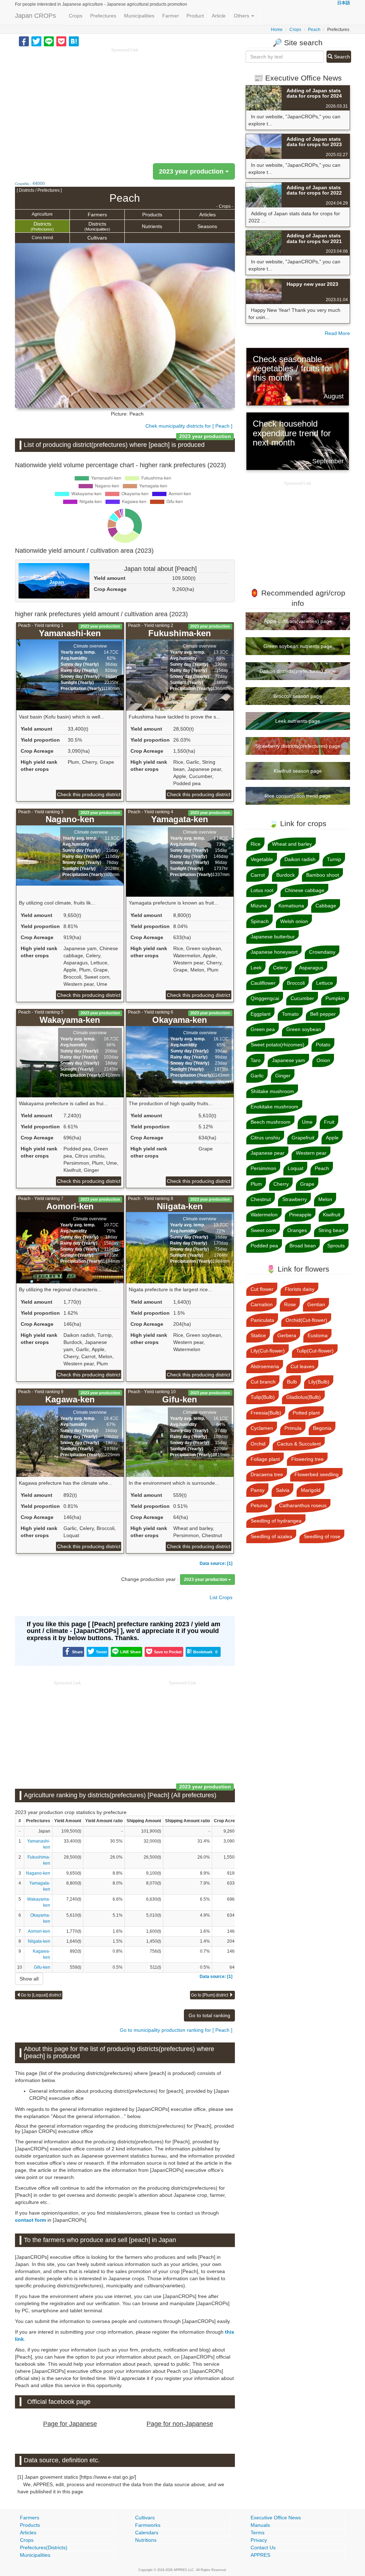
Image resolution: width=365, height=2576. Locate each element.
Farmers (97, 215)
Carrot (258, 875)
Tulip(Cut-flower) (315, 1351)
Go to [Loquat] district (41, 1995)
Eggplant (261, 1014)
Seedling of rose (322, 1536)
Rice (256, 844)
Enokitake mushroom (274, 1107)
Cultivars (97, 238)
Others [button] (242, 16)
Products (152, 215)
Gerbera (287, 1335)
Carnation (262, 1304)
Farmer (171, 16)
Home (277, 30)
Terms (258, 2533)
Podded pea (264, 1246)
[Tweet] (36, 41)
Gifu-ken (42, 1967)
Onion (323, 1060)
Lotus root (262, 890)
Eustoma (318, 1335)
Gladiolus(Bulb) (304, 1397)
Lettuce (325, 983)
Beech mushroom (271, 1122)
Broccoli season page (298, 696)
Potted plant (306, 1413)
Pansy (258, 1490)
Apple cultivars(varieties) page (298, 621)
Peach (314, 30)
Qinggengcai (265, 998)
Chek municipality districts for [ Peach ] (189, 426)
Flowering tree (307, 1459)
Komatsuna (291, 906)
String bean (331, 1230)
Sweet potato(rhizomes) (277, 1045)
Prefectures (103, 16)
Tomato (290, 1014)
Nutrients (152, 226)
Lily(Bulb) (319, 1382)
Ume (307, 1122)
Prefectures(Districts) (44, 2547)
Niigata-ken (39, 1941)
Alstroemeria (265, 1366)
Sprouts (336, 1246)
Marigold (311, 1490)
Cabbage (326, 906)
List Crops (221, 1597)
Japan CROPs (35, 16)
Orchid (258, 1444)
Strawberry (295, 1199)
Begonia (322, 1428)
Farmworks (148, 2525)
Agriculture (42, 214)
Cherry (281, 1184)
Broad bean (303, 1246)
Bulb (292, 1382)
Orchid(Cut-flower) (306, 1320)
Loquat (295, 1168)
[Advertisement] (125, 103)
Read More (337, 333)
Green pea (263, 1029)
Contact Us (263, 2547)
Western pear (311, 1153)
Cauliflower (263, 983)
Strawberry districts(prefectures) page (298, 746)
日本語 (344, 3)
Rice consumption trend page (298, 796)
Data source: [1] (216, 1563)
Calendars (147, 2533)
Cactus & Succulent (299, 1444)
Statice (258, 1335)
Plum (256, 1184)
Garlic (257, 1076)
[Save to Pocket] (61, 41)
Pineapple (300, 1215)
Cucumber (302, 998)
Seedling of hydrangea (276, 1521)
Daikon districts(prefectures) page (298, 671)
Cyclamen (262, 1428)
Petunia (259, 1505)
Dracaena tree (267, 1474)
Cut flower (262, 1289)
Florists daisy (300, 1289)
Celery (280, 968)
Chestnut (261, 1199)
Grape (307, 1184)
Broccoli (296, 983)
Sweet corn (263, 1230)
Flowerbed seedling (317, 1474)
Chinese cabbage (305, 890)
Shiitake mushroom (272, 1091)
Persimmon (263, 1168)
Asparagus (311, 968)
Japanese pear (268, 1153)
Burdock (286, 875)
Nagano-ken (38, 1873)
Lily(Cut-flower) (268, 1351)
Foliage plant (265, 1459)
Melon (325, 1199)
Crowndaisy (322, 952)
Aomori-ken (39, 1931)
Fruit (329, 1122)
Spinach (260, 921)
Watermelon (264, 1215)
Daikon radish (300, 859)
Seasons (207, 226)
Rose (290, 1304)
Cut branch (263, 1382)
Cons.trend (42, 238)
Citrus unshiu (265, 1138)
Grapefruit (303, 1138)
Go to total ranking (209, 2015)
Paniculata (262, 1320)
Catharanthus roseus (303, 1505)
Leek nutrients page (298, 721)
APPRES (260, 2555)
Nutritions (146, 2540)
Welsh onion (294, 921)
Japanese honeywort (274, 952)
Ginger (283, 1076)
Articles (207, 215)
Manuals (260, 2525)
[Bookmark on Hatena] (74, 41)
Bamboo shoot (323, 875)
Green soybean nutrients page (298, 646)
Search (341, 57)
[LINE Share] (49, 41)
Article (219, 16)
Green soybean (304, 1029)
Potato (323, 1045)
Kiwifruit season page (298, 771)
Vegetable (262, 859)
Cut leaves (302, 1366)
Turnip (334, 859)
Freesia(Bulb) (266, 1413)
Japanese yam (289, 1060)
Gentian (316, 1304)
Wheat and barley (292, 844)
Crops (76, 16)
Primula (293, 1428)
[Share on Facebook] (24, 41)
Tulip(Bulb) (263, 1397)
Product (195, 16)
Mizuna (259, 906)
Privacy (259, 2540)
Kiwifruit (332, 1215)
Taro (256, 1060)
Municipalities (139, 16)
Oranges (297, 1230)
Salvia (283, 1490)
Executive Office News (276, 2518)
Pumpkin (335, 998)
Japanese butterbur (273, 937)
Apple (332, 1138)
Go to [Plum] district (210, 1995)
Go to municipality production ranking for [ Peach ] (176, 2030)
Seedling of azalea (271, 1536)
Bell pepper (323, 1014)
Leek (256, 968)
